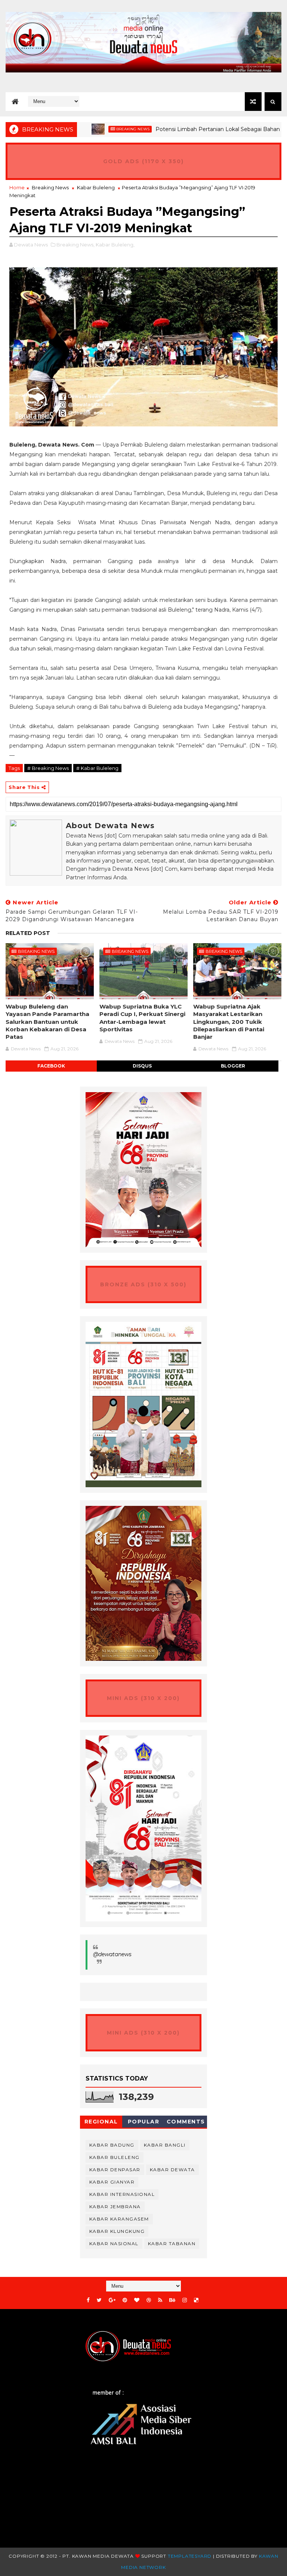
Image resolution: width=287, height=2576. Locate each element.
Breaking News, (75, 245)
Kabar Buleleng (96, 187)
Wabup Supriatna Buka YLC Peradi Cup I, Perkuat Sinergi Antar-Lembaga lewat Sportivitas (142, 1018)
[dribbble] (149, 2300)
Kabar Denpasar (115, 2170)
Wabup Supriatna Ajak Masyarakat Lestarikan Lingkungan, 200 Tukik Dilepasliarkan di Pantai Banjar (229, 1022)
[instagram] (185, 2300)
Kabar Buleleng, (115, 245)
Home (17, 187)
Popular (144, 2122)
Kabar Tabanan (172, 2243)
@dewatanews (112, 1954)
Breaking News (97, 129)
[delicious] (196, 2300)
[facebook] (88, 2300)
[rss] (160, 2300)
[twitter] (99, 2300)
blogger (233, 1066)
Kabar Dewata (172, 2170)
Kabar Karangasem (119, 2219)
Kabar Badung (112, 2145)
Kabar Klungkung (117, 2231)
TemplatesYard (190, 2556)
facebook (51, 1066)
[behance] (172, 2300)
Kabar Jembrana (115, 2207)
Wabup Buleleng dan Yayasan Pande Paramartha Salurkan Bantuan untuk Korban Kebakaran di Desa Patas (47, 1022)
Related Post (28, 933)
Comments (186, 2122)
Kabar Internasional (122, 2194)
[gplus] (112, 2300)
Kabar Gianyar (112, 2182)
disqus (142, 1066)
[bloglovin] (137, 2300)
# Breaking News (48, 768)
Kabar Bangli (165, 2145)
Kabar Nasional (114, 2243)
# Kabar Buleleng (97, 768)
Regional (101, 2122)
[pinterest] (125, 2300)
